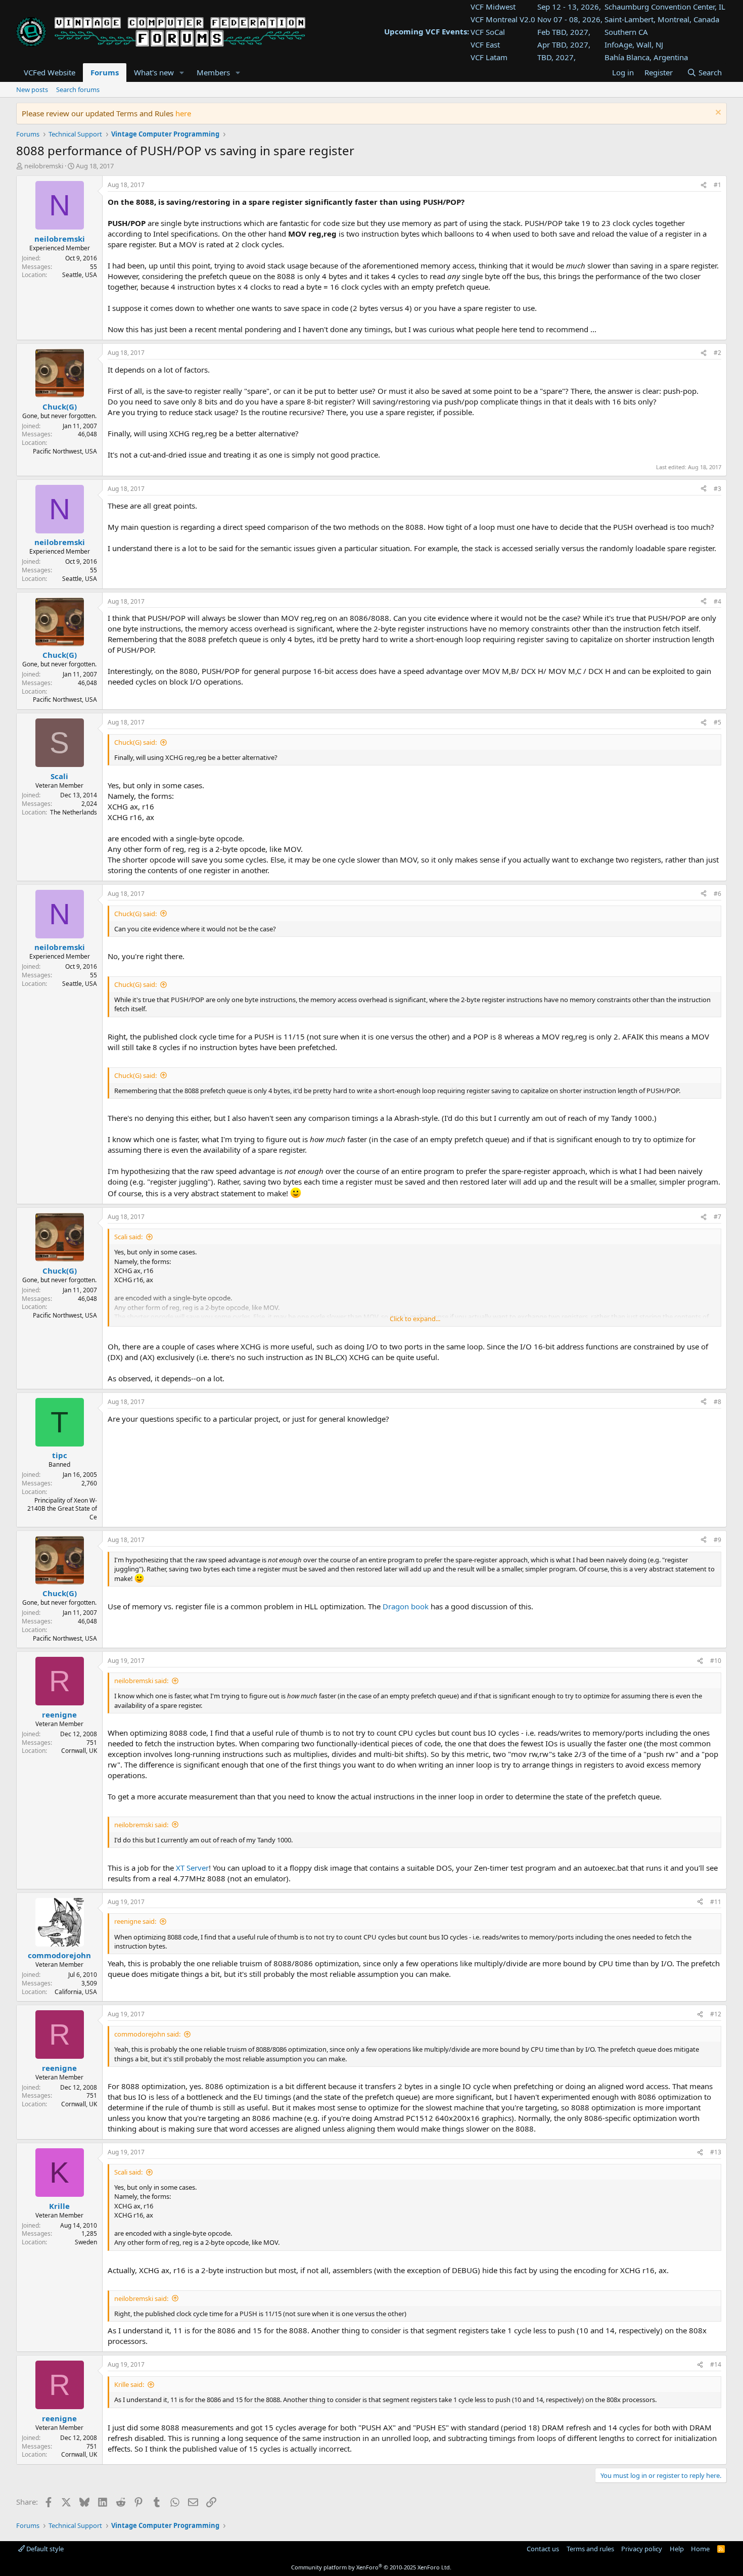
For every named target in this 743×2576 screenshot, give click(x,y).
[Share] (704, 185)
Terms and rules (590, 2549)
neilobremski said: (141, 1681)
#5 (717, 722)
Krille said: (129, 2384)
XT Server (192, 1868)
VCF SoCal (488, 32)
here (183, 113)
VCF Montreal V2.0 (503, 19)
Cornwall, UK (79, 1751)
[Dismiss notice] (717, 114)
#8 (717, 1402)
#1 (717, 185)
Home (700, 2549)
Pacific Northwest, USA (65, 451)
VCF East (485, 44)
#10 (716, 1661)
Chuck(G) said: (135, 742)
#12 (716, 2014)
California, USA (76, 1992)
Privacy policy (642, 2549)
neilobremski (44, 166)
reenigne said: (135, 1921)
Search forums (78, 89)
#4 (717, 601)
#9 (717, 1540)
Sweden (86, 2242)
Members (213, 72)
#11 (716, 1902)
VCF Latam (489, 57)
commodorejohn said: (147, 2034)
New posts (32, 89)
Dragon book (406, 1606)
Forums (105, 72)
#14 (716, 2364)
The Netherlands (74, 812)
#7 (717, 1217)
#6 (717, 894)
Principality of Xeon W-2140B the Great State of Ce (62, 1509)
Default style (44, 2549)
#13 (716, 2152)
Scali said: (128, 1237)
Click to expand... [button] (415, 1319)
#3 (717, 489)
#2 (717, 353)
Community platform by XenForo (371, 2567)
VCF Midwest (493, 7)
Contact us (543, 2549)
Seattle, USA (80, 275)
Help (677, 2549)
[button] (182, 73)
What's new (154, 72)
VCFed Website (50, 72)
